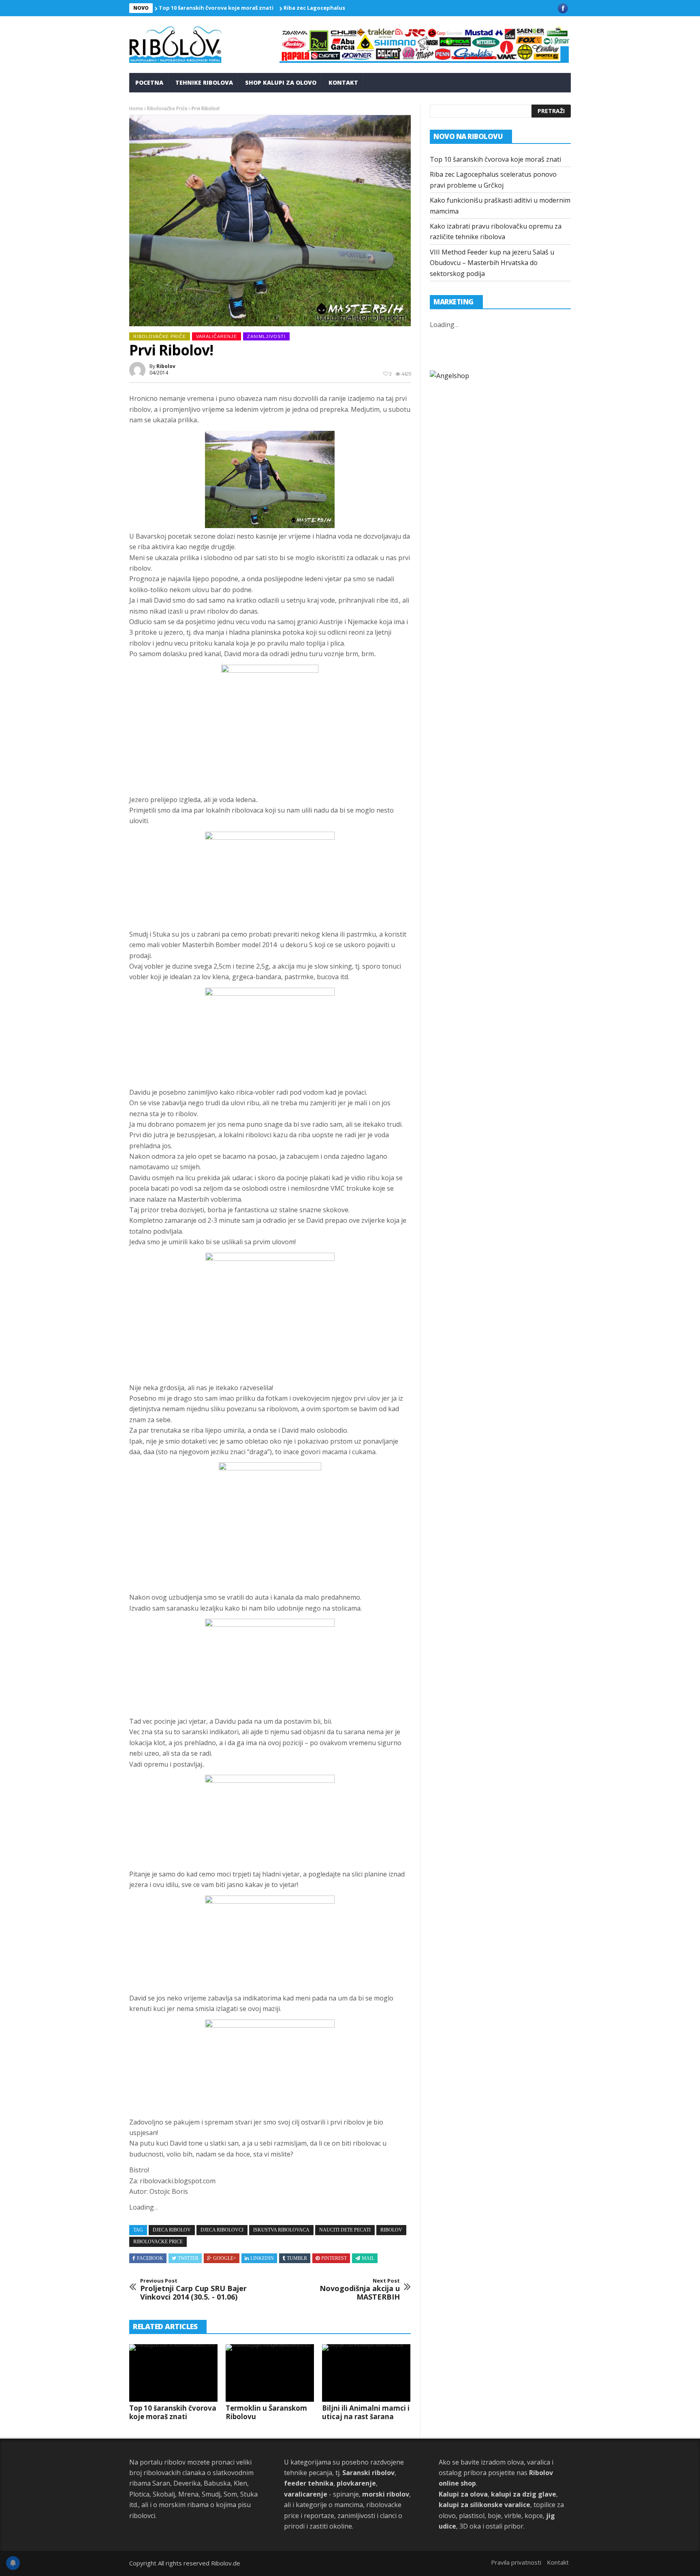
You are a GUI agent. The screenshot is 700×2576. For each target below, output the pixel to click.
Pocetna (149, 82)
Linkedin (262, 2258)
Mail (368, 2258)
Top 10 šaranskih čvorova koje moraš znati (216, 8)
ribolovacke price (158, 2242)
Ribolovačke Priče (167, 108)
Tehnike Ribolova (204, 82)
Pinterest (334, 2258)
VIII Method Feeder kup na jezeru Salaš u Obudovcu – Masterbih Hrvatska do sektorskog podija (492, 263)
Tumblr (297, 2258)
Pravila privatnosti (516, 2562)
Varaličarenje (217, 336)
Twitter (188, 2258)
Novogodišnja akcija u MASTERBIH (360, 2290)
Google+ (225, 2258)
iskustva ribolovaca (281, 2230)
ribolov (166, 366)
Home (136, 108)
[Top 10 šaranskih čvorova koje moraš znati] (173, 2373)
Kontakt (343, 82)
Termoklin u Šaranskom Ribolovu (266, 2412)
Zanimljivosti (266, 336)
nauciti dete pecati (345, 2230)
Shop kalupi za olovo (281, 82)
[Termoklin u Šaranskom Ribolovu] (270, 2373)
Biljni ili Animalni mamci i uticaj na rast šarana (366, 2412)
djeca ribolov (172, 2230)
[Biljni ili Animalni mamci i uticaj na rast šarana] (366, 2373)
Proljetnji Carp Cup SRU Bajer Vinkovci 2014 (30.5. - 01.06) (193, 2290)
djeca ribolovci (222, 2230)
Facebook (150, 2258)
